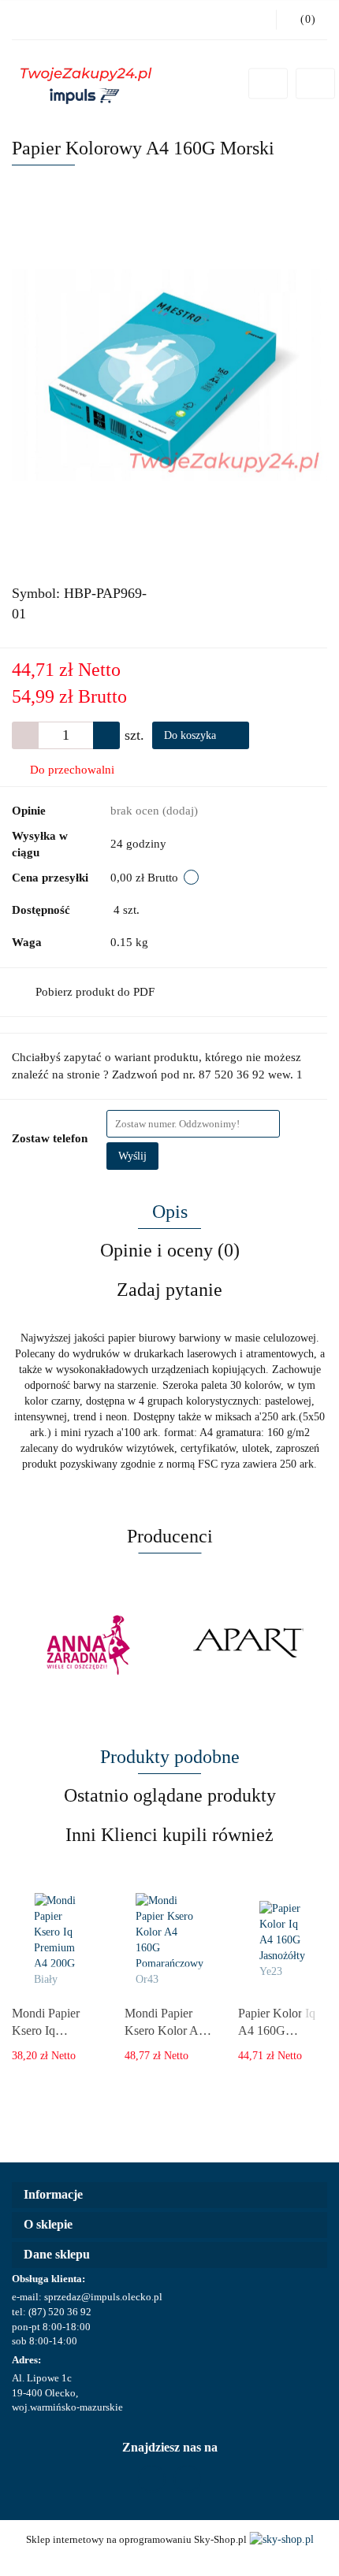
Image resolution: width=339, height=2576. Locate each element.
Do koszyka (192, 735)
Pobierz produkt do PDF (95, 992)
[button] (169, 2195)
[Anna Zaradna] (91, 1645)
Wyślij (132, 1156)
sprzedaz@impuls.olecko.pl (103, 2297)
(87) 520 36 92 (60, 2312)
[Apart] (248, 1645)
